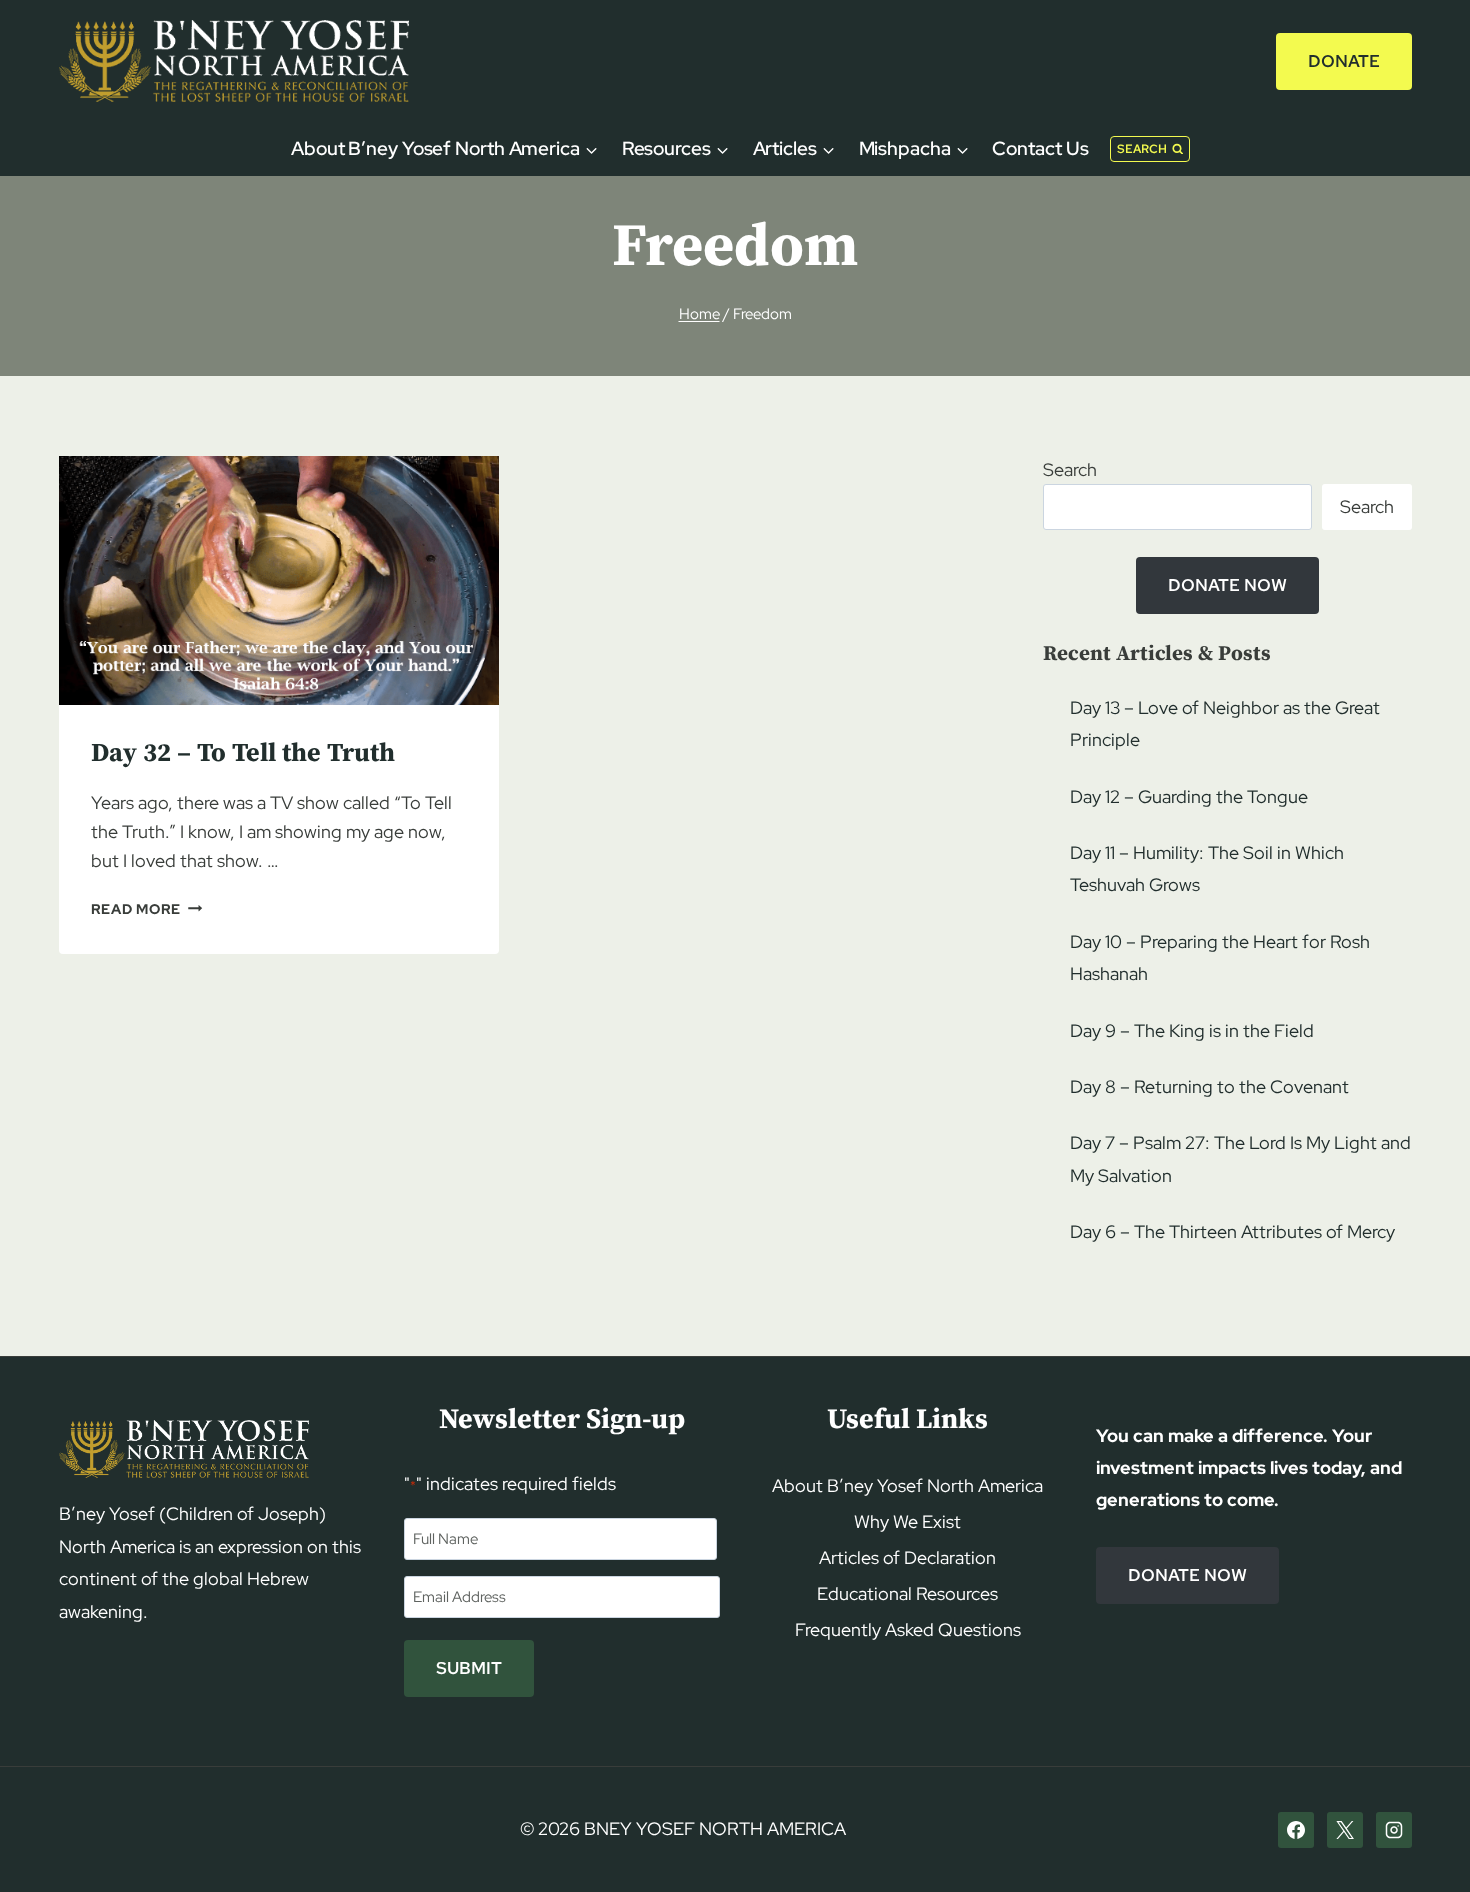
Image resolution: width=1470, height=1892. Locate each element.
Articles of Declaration (907, 1557)
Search (1070, 469)
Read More (147, 908)
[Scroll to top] (1420, 1838)
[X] (1345, 1830)
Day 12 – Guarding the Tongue (1189, 796)
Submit (469, 1668)
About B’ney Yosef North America (907, 1485)
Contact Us (1040, 148)
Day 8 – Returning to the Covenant (1209, 1086)
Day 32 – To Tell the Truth (243, 753)
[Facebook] (1296, 1830)
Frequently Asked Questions (908, 1629)
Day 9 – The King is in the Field (1192, 1030)
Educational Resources (907, 1593)
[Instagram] (1394, 1830)
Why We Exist (907, 1521)
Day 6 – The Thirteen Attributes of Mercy (1232, 1231)
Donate (1344, 61)
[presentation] (279, 581)
